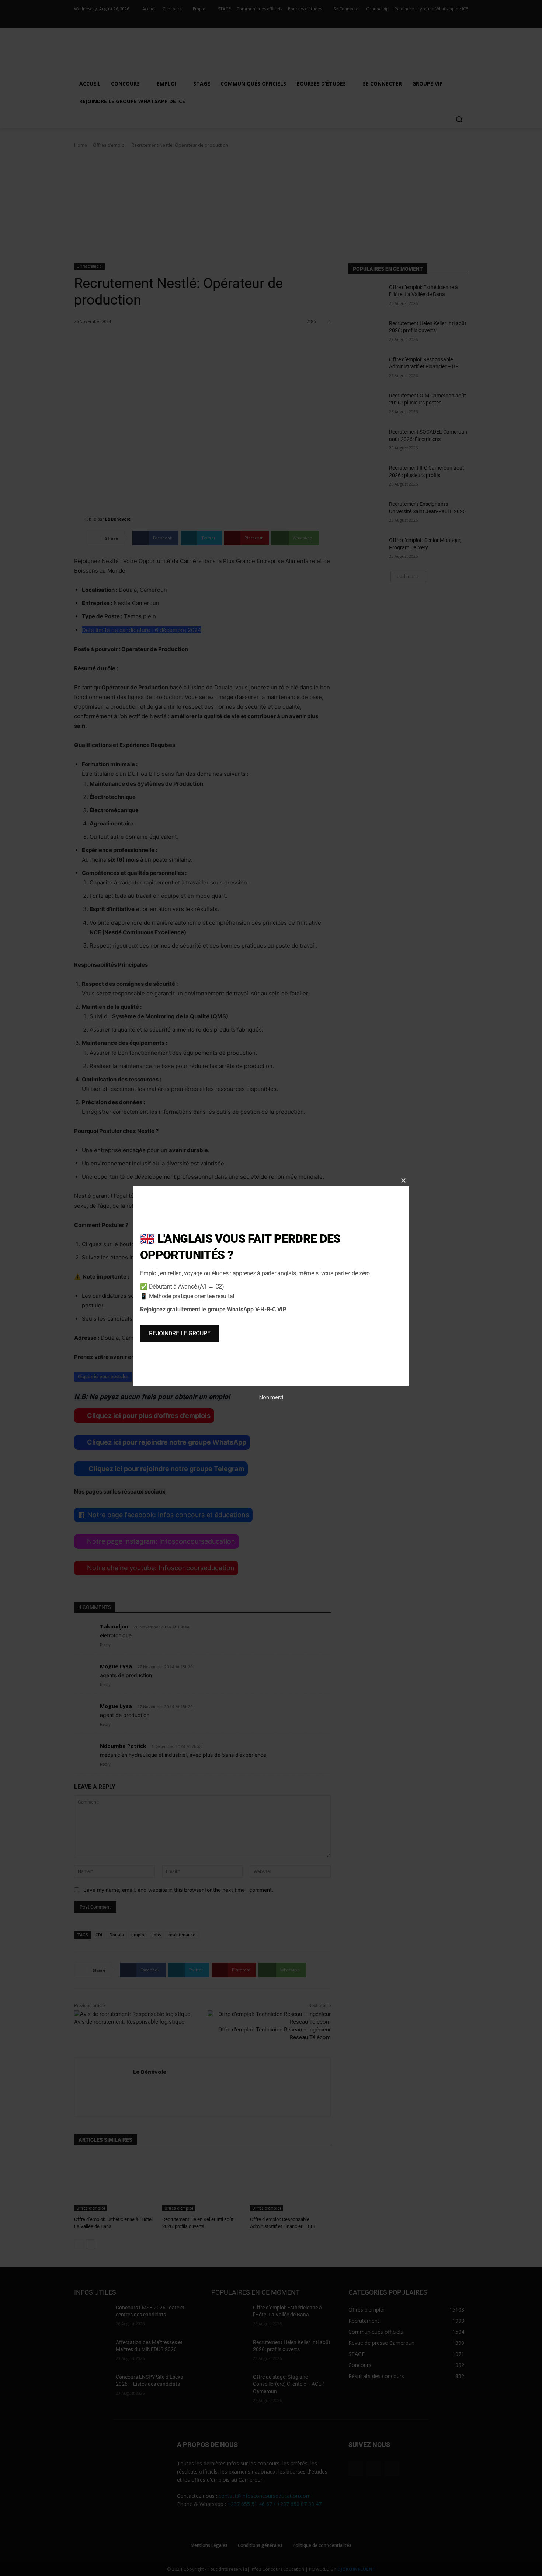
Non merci (271, 1397)
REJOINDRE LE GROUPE (180, 1333)
